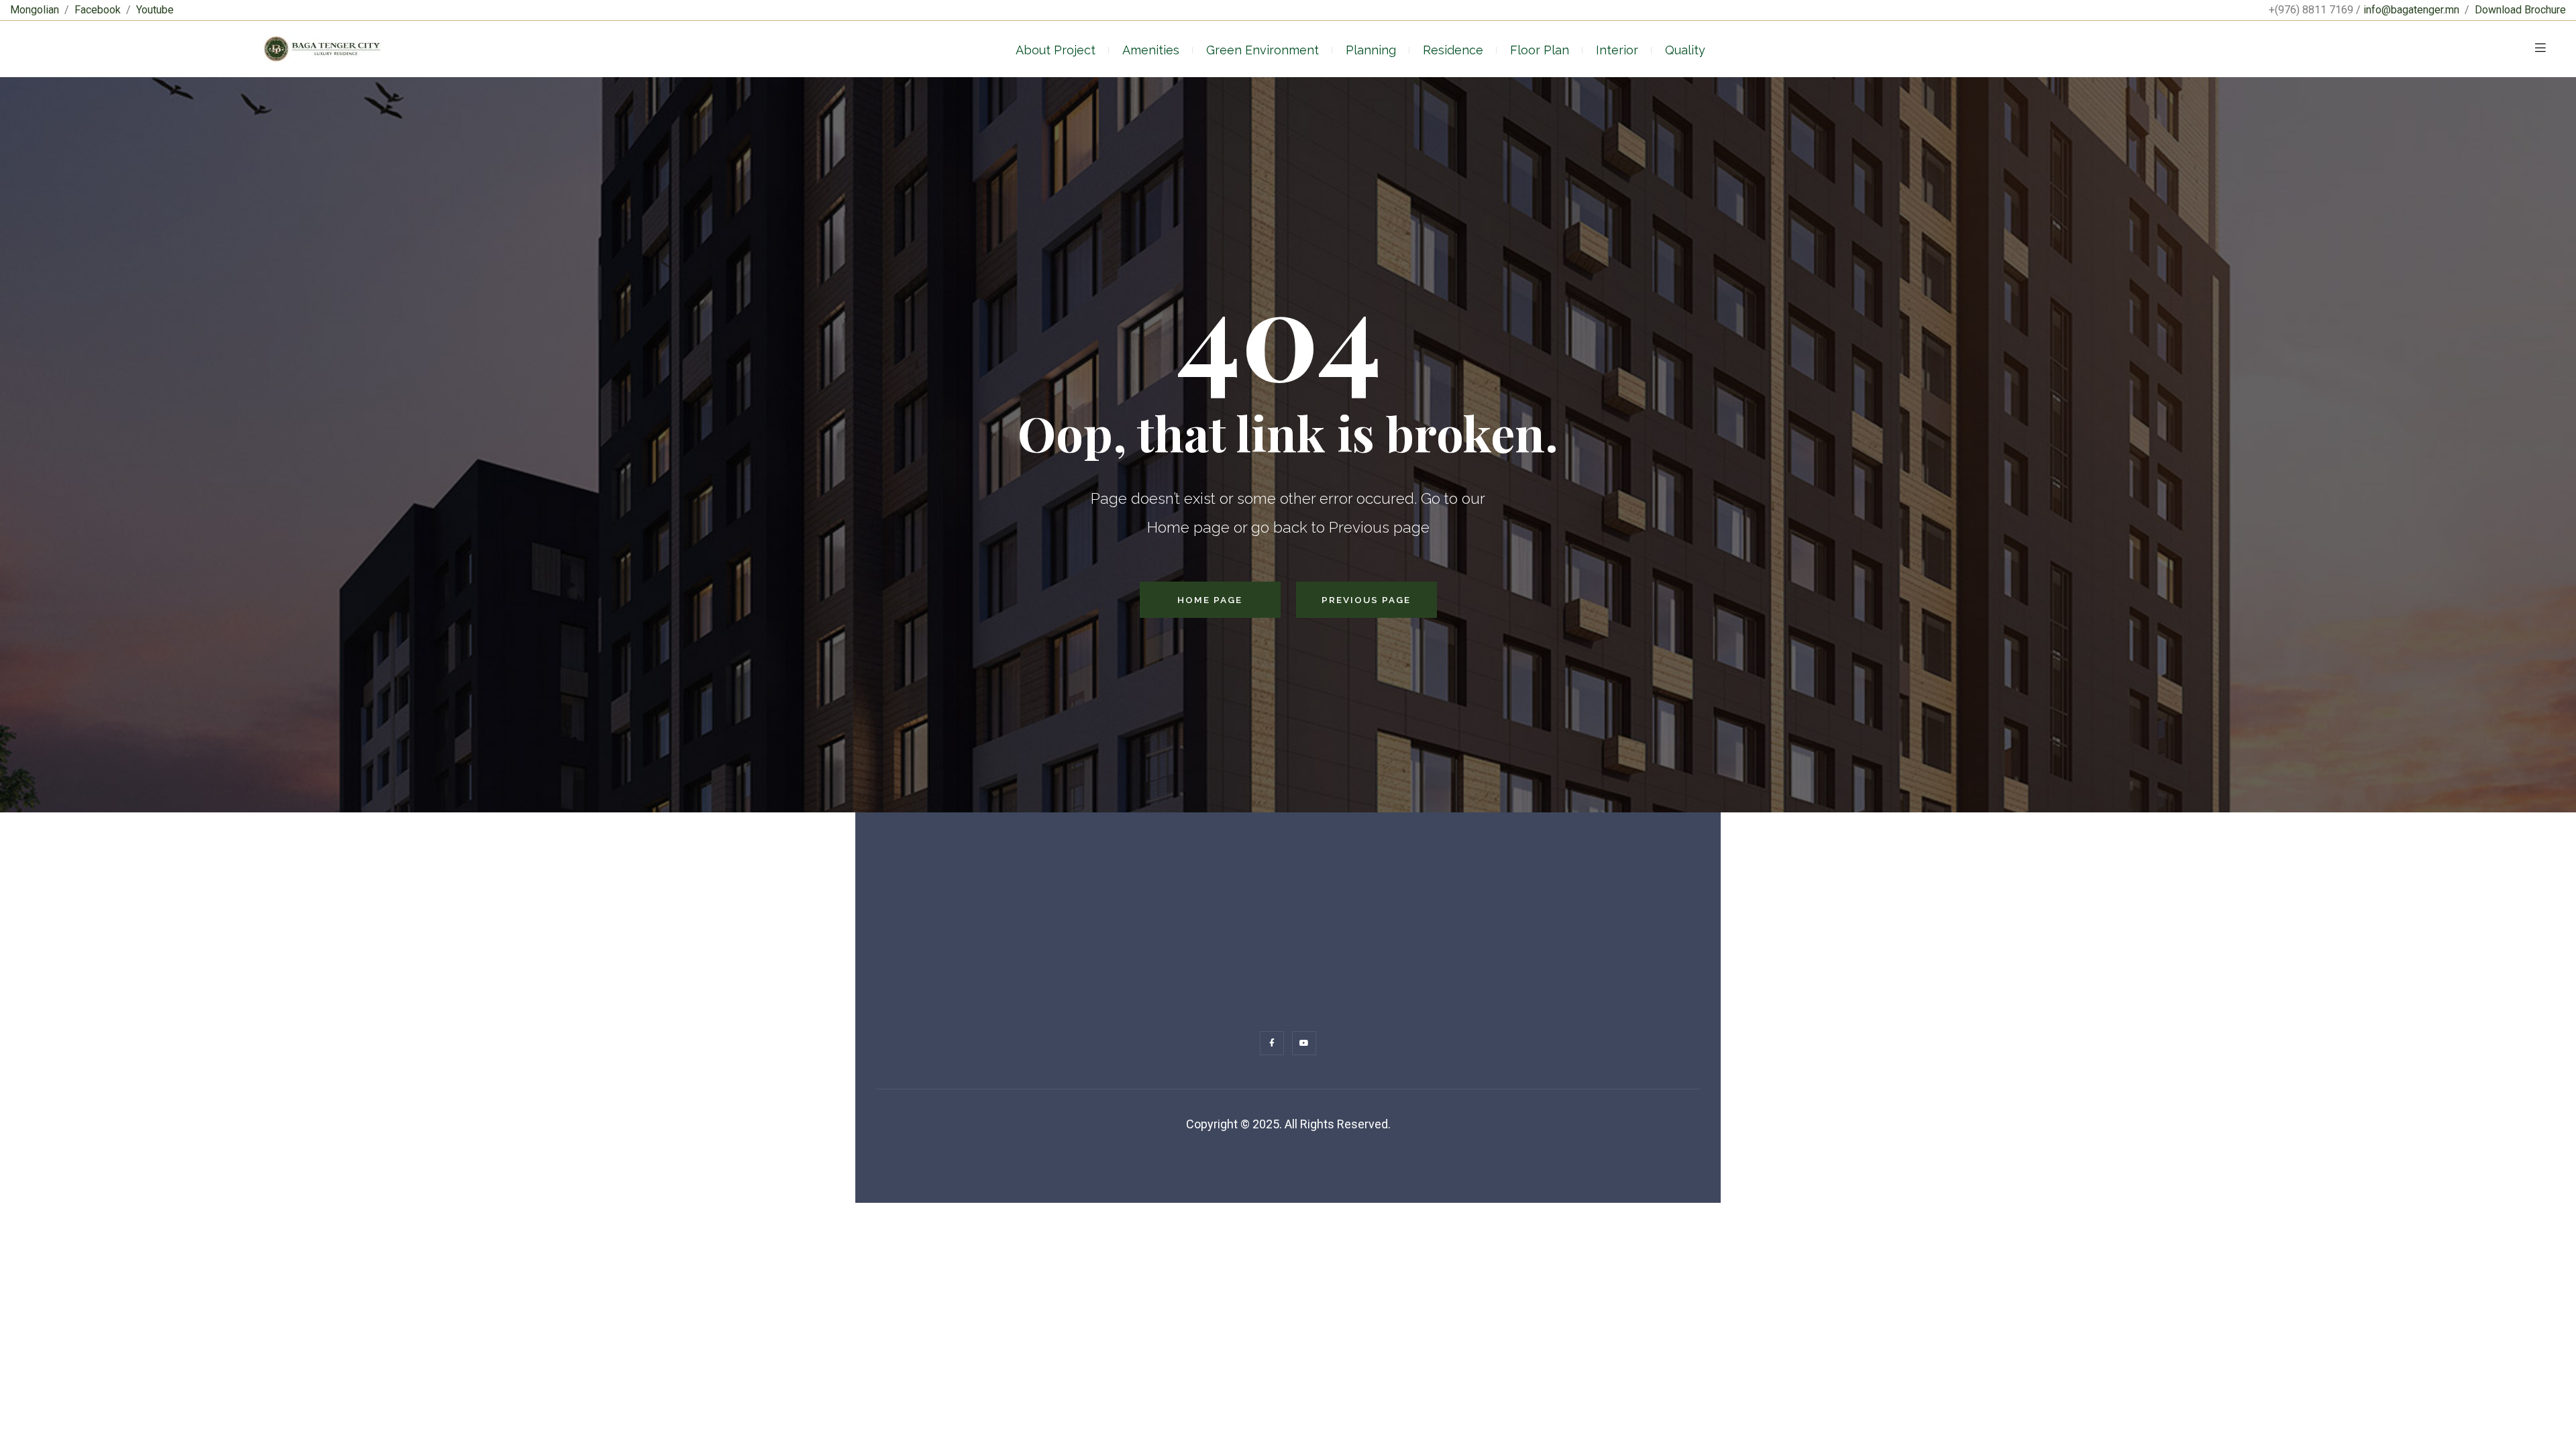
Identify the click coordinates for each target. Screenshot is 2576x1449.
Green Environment (1263, 50)
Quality (1685, 50)
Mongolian (35, 10)
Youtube (155, 10)
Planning (1371, 50)
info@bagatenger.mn (2411, 10)
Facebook (98, 10)
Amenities (1151, 50)
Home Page (1210, 600)
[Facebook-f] (1272, 1043)
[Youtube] (1304, 1043)
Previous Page (1366, 600)
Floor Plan (1540, 50)
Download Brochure (2520, 10)
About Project (1056, 50)
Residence (1453, 50)
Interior (1617, 50)
